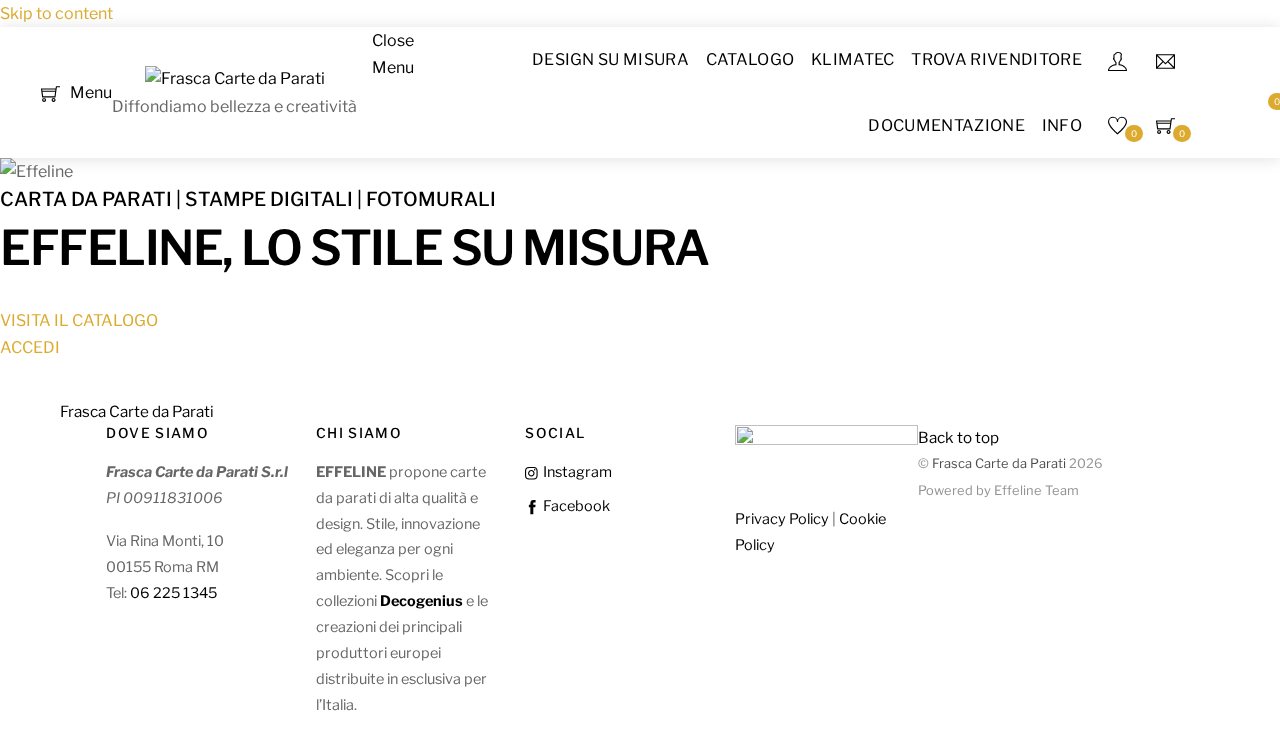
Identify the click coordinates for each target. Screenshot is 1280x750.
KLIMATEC (853, 59)
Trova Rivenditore (996, 59)
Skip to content (56, 13)
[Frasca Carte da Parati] (235, 79)
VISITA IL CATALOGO (79, 320)
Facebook (574, 506)
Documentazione (946, 125)
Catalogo (750, 59)
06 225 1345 (173, 593)
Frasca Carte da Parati (999, 463)
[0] (50, 91)
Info (1062, 125)
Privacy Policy (782, 519)
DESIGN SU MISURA (610, 59)
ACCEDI (30, 347)
